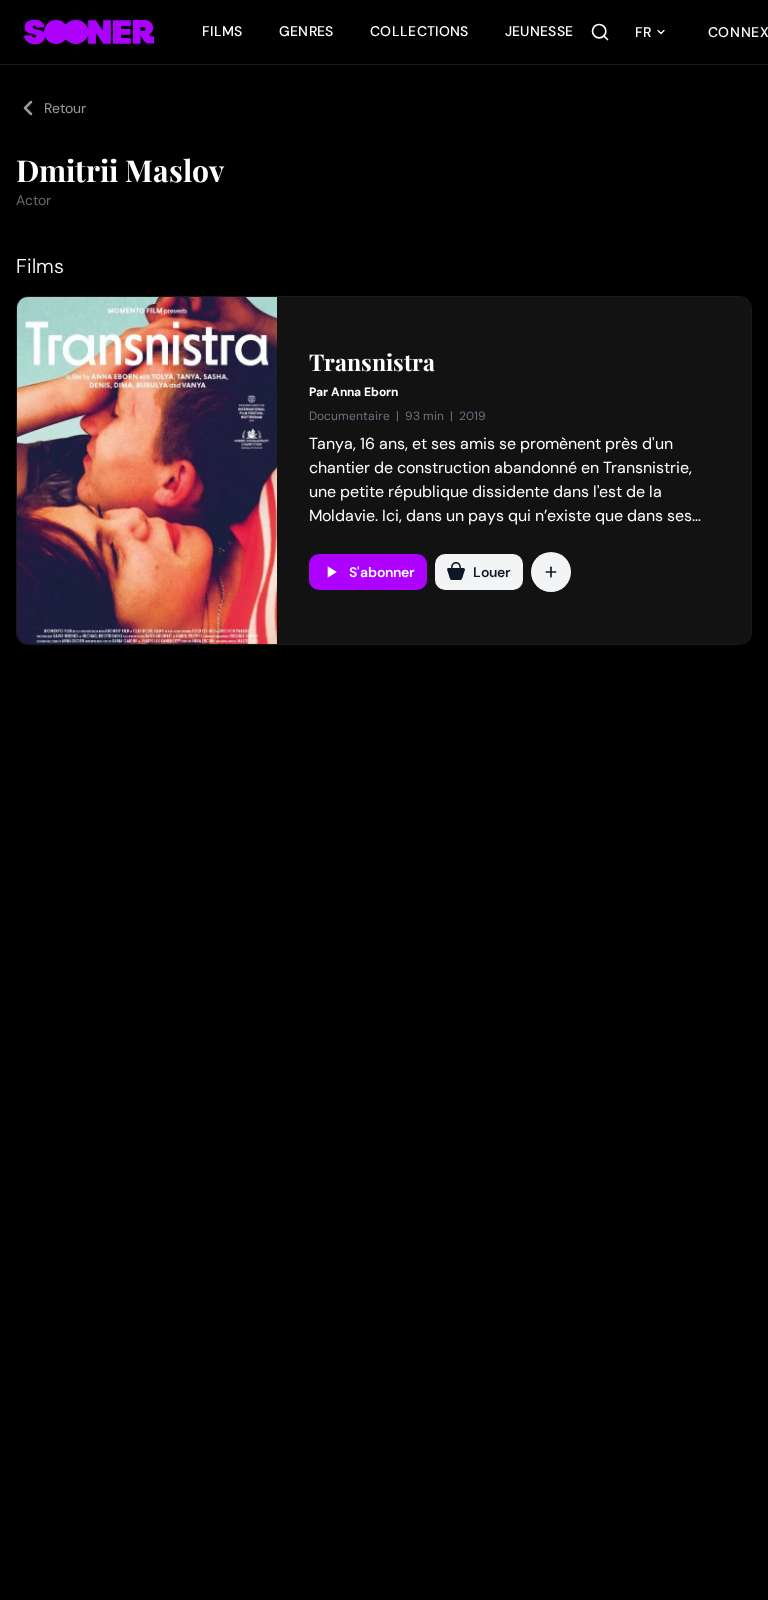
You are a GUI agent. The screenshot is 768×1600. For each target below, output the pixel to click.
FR (643, 32)
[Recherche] (600, 32)
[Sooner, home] (89, 32)
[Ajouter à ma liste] (551, 572)
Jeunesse (539, 31)
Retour (65, 108)
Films (222, 31)
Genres (306, 31)
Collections (419, 31)
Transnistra (372, 362)
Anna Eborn (364, 392)
